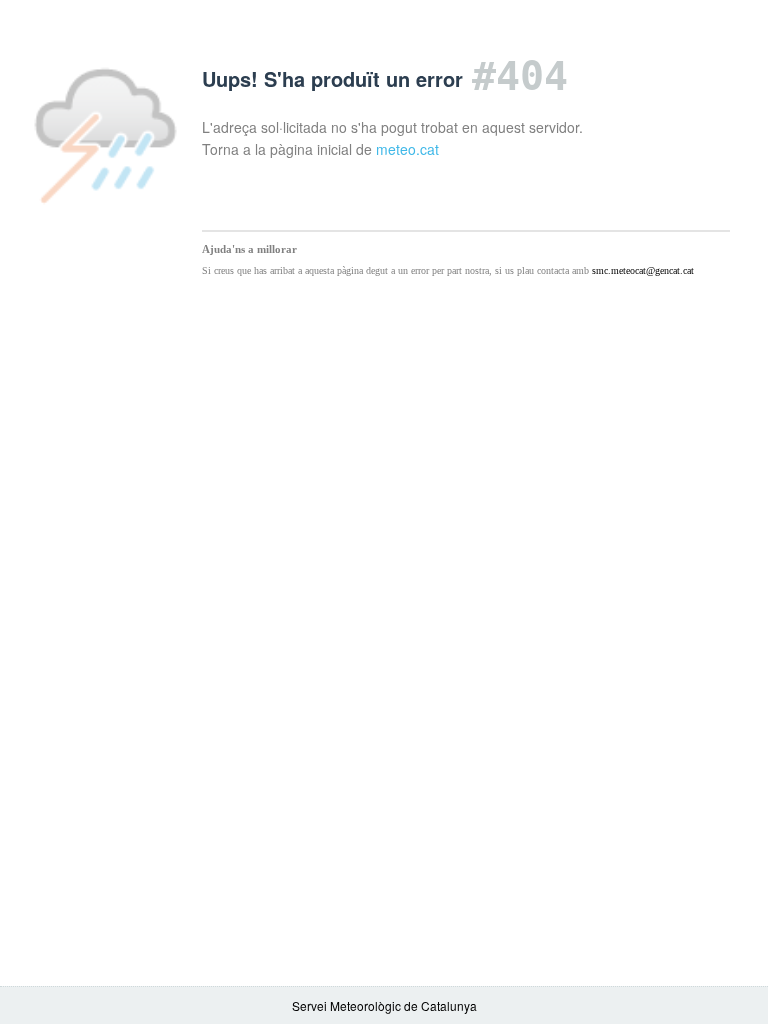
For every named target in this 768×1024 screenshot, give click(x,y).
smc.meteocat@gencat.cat (643, 270)
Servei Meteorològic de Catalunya (384, 1005)
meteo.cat (407, 149)
